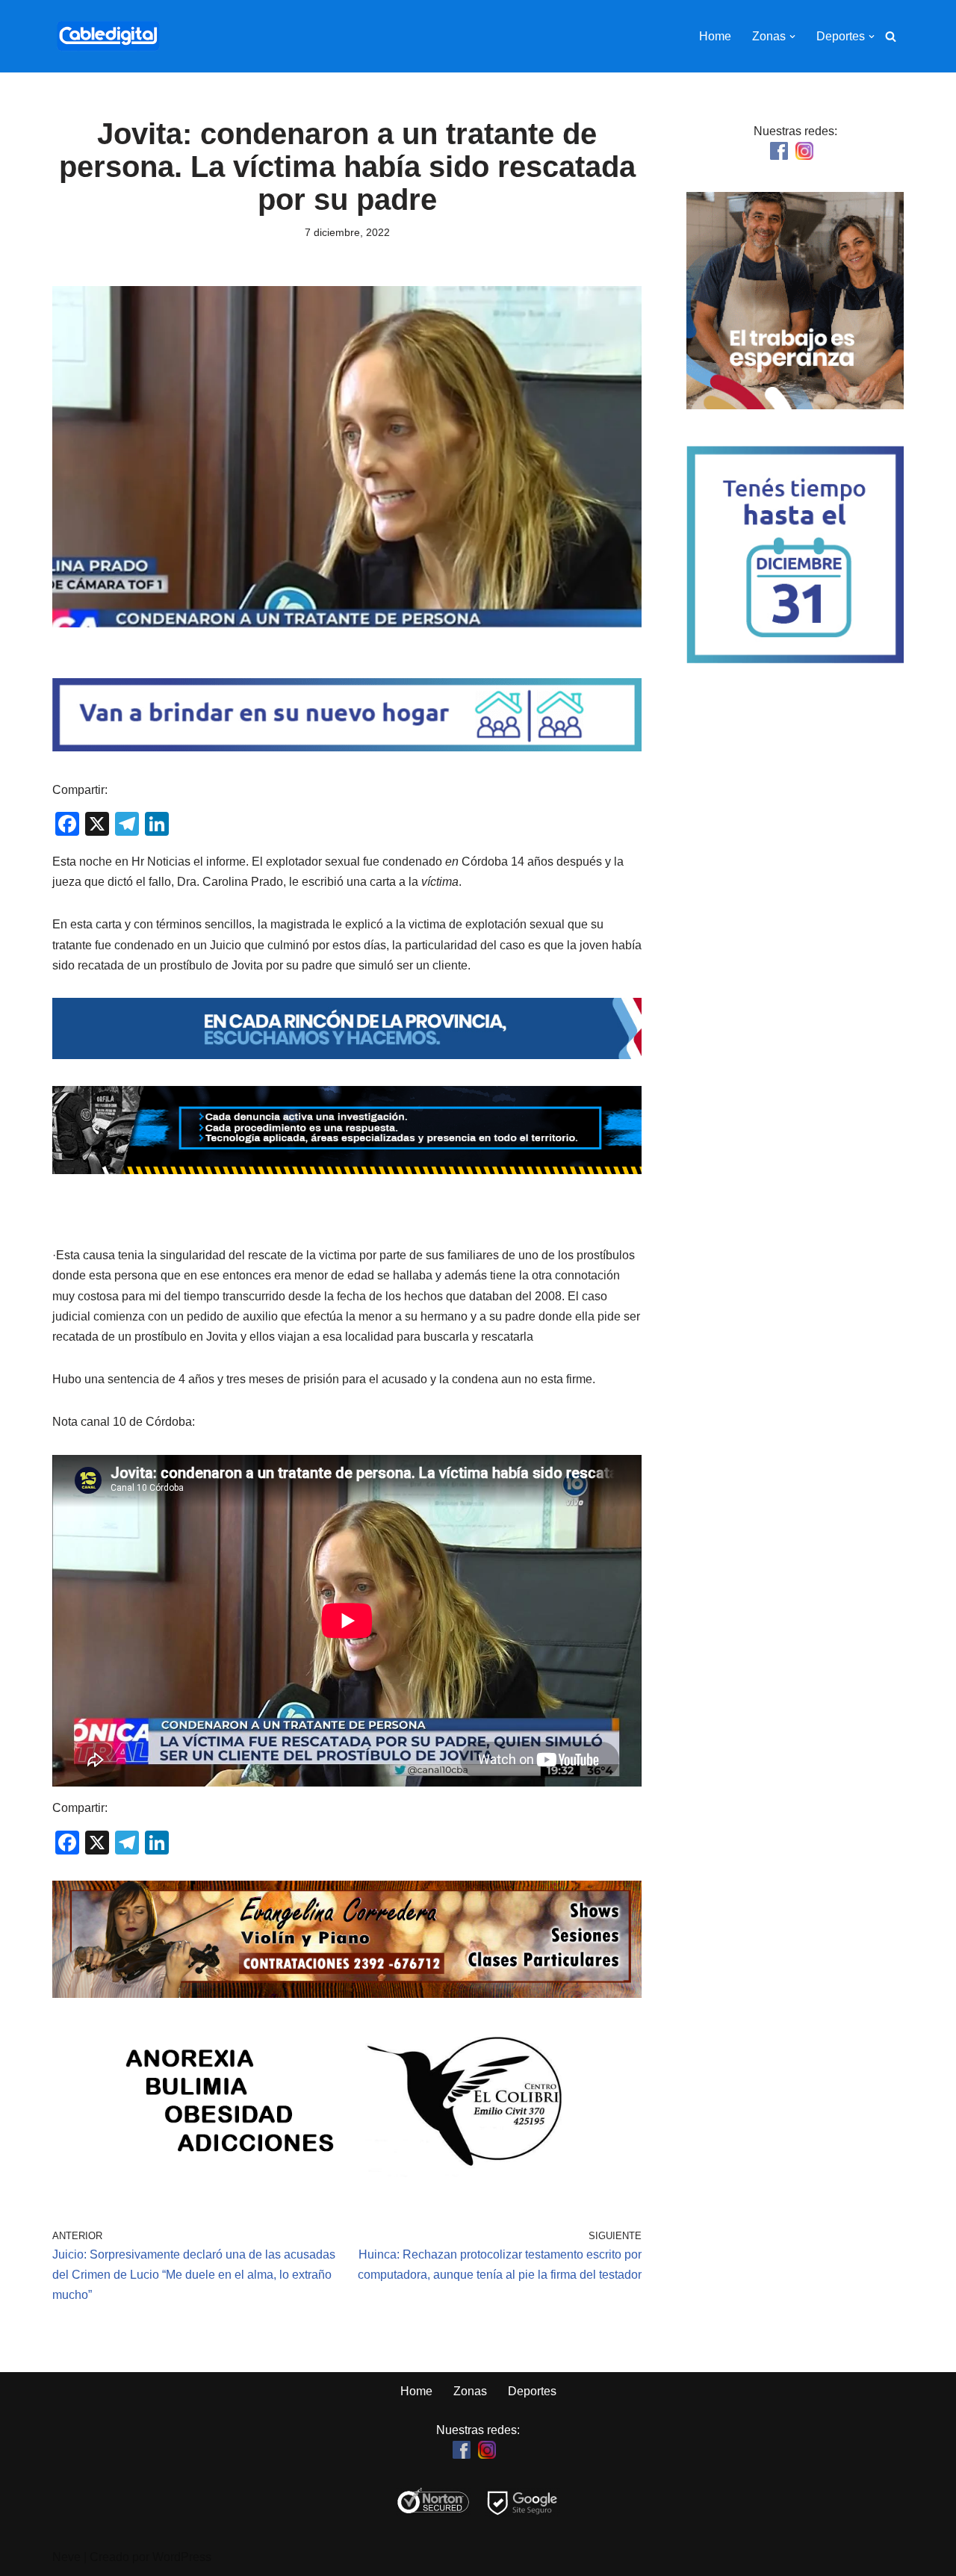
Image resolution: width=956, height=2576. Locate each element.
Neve (66, 2557)
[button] (792, 37)
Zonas (470, 2391)
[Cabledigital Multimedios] (108, 36)
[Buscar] (891, 36)
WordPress (182, 2557)
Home (715, 36)
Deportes (532, 2391)
